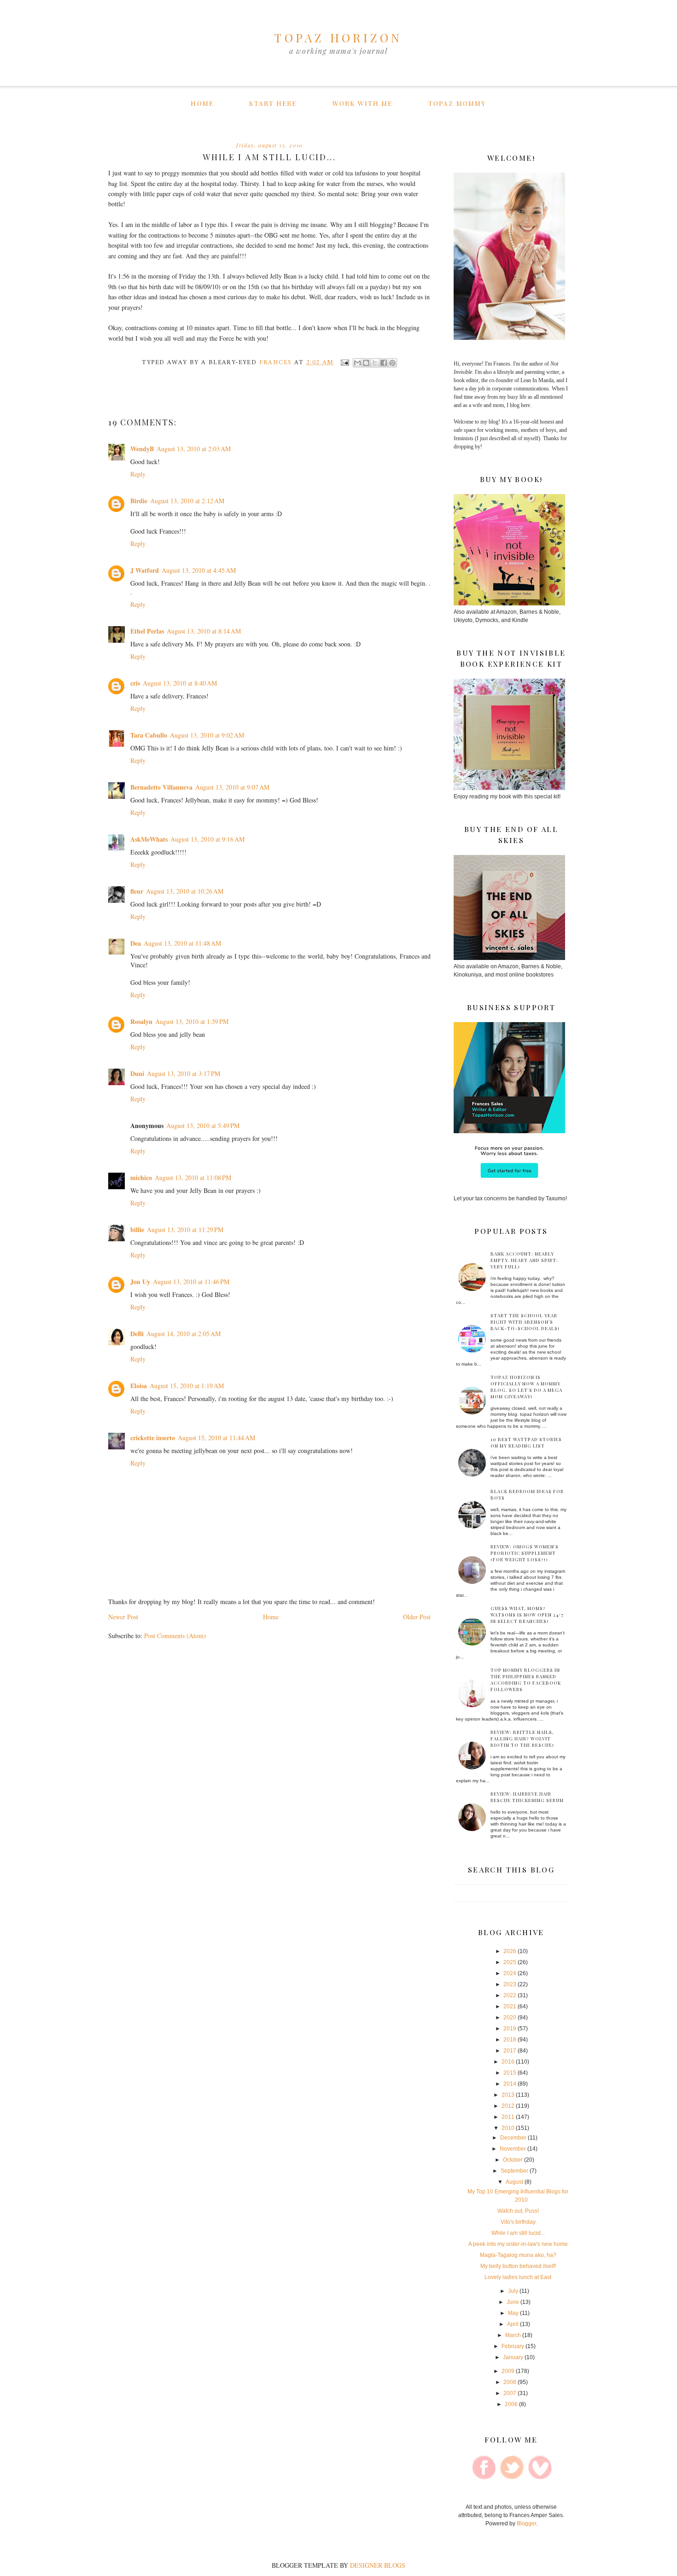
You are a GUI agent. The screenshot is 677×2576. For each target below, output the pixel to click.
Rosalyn (141, 1021)
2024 (510, 1973)
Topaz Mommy (457, 103)
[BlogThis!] (366, 363)
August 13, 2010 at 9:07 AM (232, 787)
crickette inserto (153, 1438)
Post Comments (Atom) (175, 1636)
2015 (510, 2073)
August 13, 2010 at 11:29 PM (185, 1230)
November (513, 2149)
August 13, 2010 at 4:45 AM (199, 570)
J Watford (145, 570)
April (513, 2324)
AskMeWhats (149, 839)
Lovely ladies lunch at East (518, 2277)
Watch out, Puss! (518, 2211)
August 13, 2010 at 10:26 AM (185, 891)
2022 (510, 1995)
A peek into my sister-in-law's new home (518, 2244)
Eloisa (139, 1386)
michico (141, 1178)
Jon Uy (140, 1282)
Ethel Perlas (147, 631)
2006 (511, 2404)
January (513, 2357)
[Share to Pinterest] (392, 363)
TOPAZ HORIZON (338, 38)
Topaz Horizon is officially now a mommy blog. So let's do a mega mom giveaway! (526, 1387)
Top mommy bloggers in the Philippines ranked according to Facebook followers (526, 1680)
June (513, 2302)
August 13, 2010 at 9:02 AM (207, 735)
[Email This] (357, 363)
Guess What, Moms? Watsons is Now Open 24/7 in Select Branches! (527, 1615)
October (513, 2160)
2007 (510, 2393)
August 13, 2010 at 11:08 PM (193, 1178)
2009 (508, 2371)
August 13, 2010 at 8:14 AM (204, 631)
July (513, 2291)
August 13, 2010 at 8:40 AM (180, 683)
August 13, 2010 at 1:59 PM (192, 1021)
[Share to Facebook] (384, 363)
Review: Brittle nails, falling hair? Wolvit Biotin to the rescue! (522, 1739)
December (513, 2138)
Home (202, 103)
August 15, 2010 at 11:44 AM (216, 1438)
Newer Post (123, 1617)
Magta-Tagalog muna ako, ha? (518, 2255)
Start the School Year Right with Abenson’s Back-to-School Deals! (525, 1322)
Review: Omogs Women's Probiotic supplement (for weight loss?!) (525, 1553)
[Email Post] (344, 362)
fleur (137, 891)
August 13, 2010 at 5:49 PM (203, 1125)
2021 (510, 2006)
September (514, 2171)
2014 (510, 2084)
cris (135, 683)
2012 (508, 2106)
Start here (273, 103)
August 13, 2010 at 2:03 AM (194, 449)
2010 (508, 2128)
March (513, 2335)
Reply (138, 474)
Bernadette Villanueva (161, 787)
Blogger (526, 2524)
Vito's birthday (518, 2222)
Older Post (417, 1617)
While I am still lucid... (518, 2233)
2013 (508, 2095)
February (513, 2346)
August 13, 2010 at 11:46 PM (191, 1282)
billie (137, 1230)
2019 (510, 2029)
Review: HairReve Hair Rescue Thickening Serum (527, 1797)
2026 (510, 1951)
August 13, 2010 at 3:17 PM (184, 1073)
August (514, 2182)
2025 (510, 1962)
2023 (510, 1984)
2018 (510, 2040)
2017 (510, 2051)
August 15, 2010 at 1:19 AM (187, 1386)
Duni (137, 1073)
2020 (510, 2018)
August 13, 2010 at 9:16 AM (207, 839)
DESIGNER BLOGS (378, 2565)
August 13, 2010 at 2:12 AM (187, 501)
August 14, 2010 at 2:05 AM (184, 1334)
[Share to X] (375, 363)
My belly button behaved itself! (518, 2266)
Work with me (362, 103)
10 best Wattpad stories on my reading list (526, 1442)
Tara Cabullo (149, 735)
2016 (508, 2062)
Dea (136, 943)
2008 (510, 2382)
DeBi (137, 1334)
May (513, 2313)
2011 (508, 2117)
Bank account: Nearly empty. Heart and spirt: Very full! (524, 1260)
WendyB (142, 449)
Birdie (139, 501)
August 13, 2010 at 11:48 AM (182, 943)
